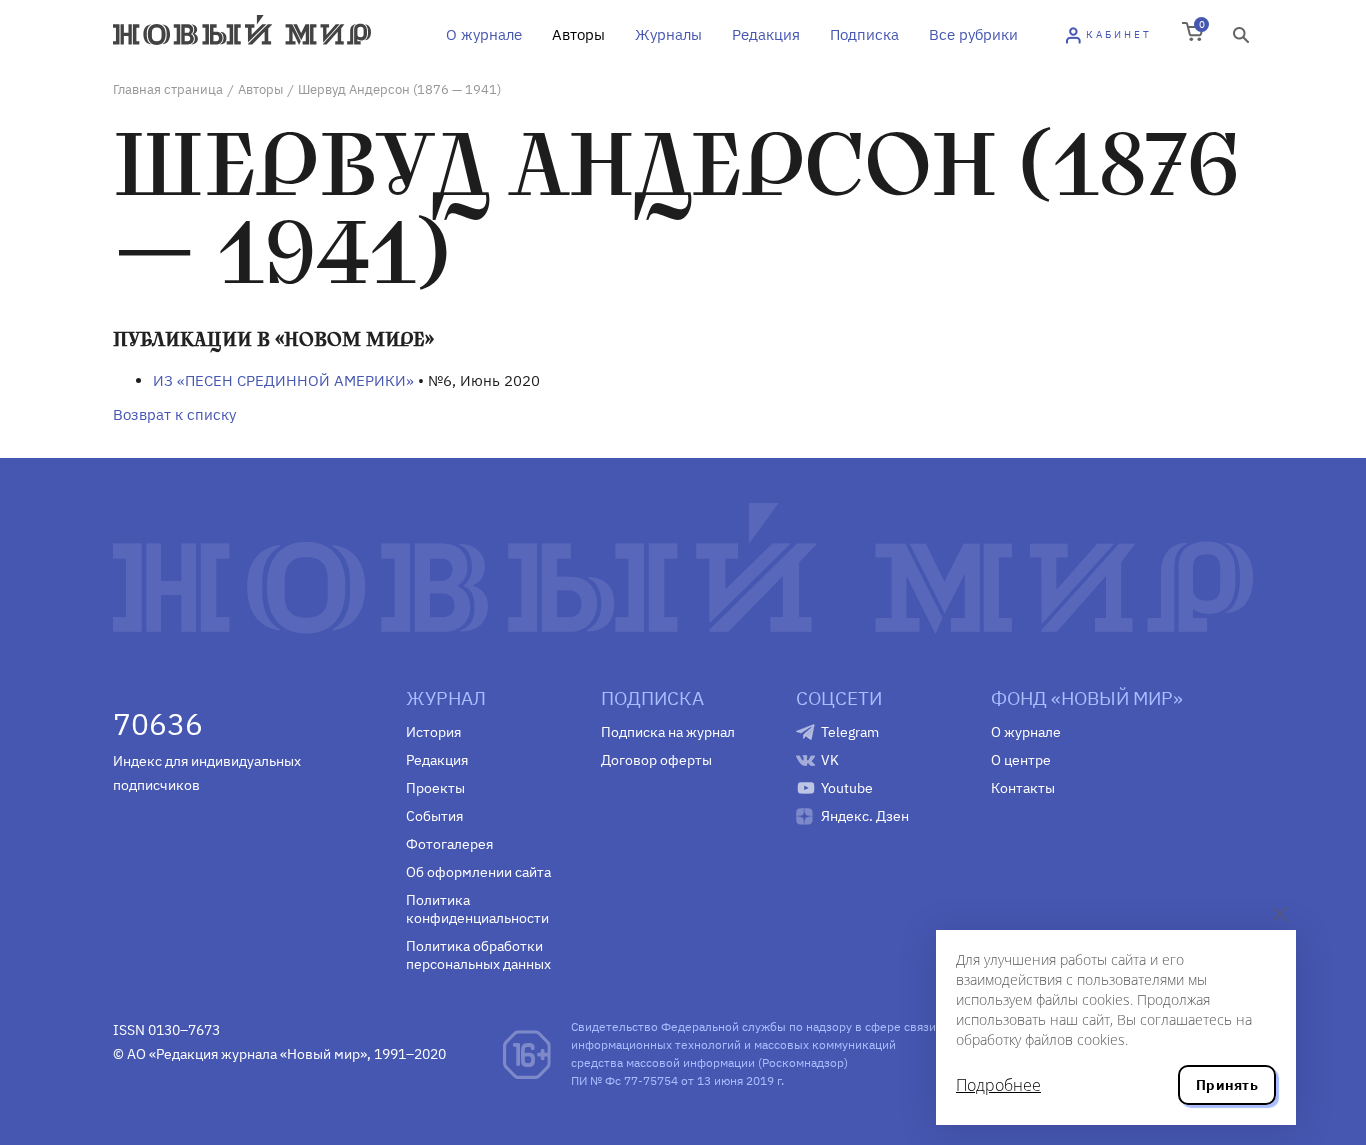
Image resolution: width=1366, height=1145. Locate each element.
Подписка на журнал (668, 732)
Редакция (766, 34)
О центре (1021, 760)
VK (830, 760)
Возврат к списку (174, 414)
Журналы (668, 34)
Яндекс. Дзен (865, 816)
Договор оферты (656, 760)
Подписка (864, 34)
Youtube (847, 788)
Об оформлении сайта (478, 872)
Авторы (578, 34)
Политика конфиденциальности (477, 909)
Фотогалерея (449, 844)
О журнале (484, 34)
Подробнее (998, 1085)
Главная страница (168, 89)
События (434, 816)
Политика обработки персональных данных (478, 955)
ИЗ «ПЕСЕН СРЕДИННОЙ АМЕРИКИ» (283, 380)
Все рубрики (973, 34)
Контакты (1023, 788)
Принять (1227, 1085)
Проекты (435, 788)
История (433, 732)
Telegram (850, 732)
